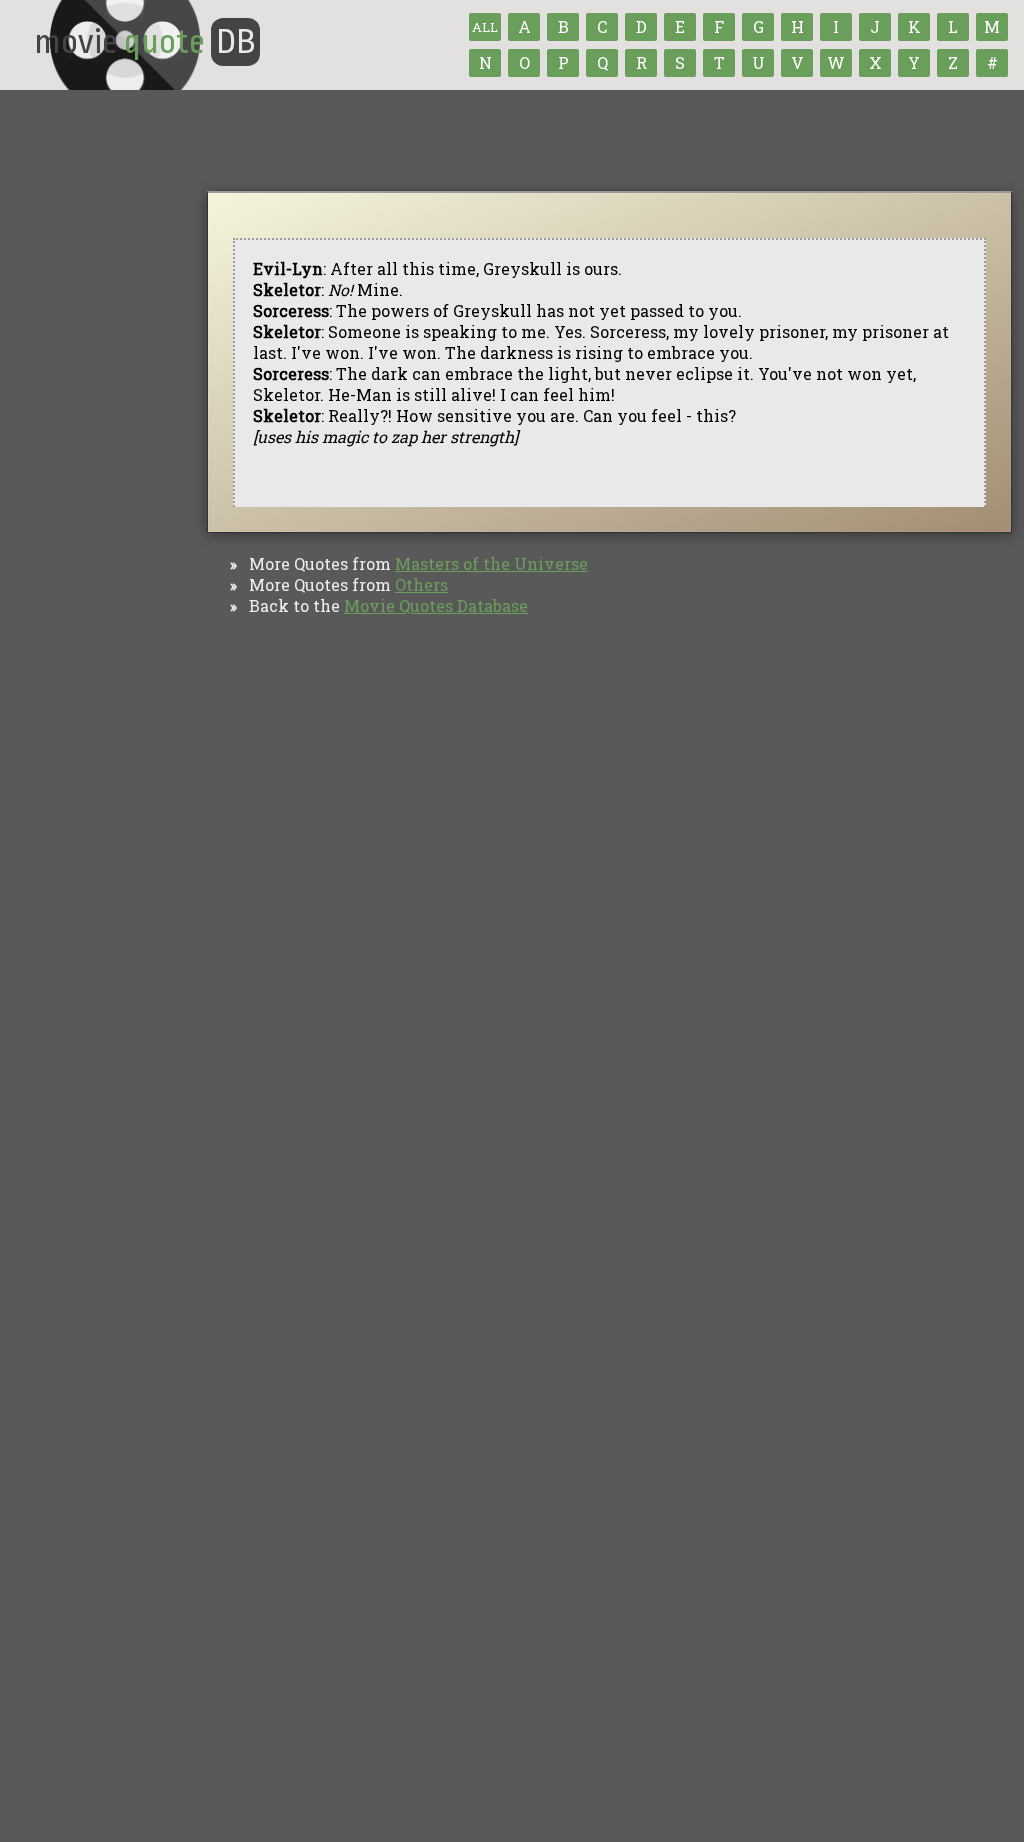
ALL (485, 27)
